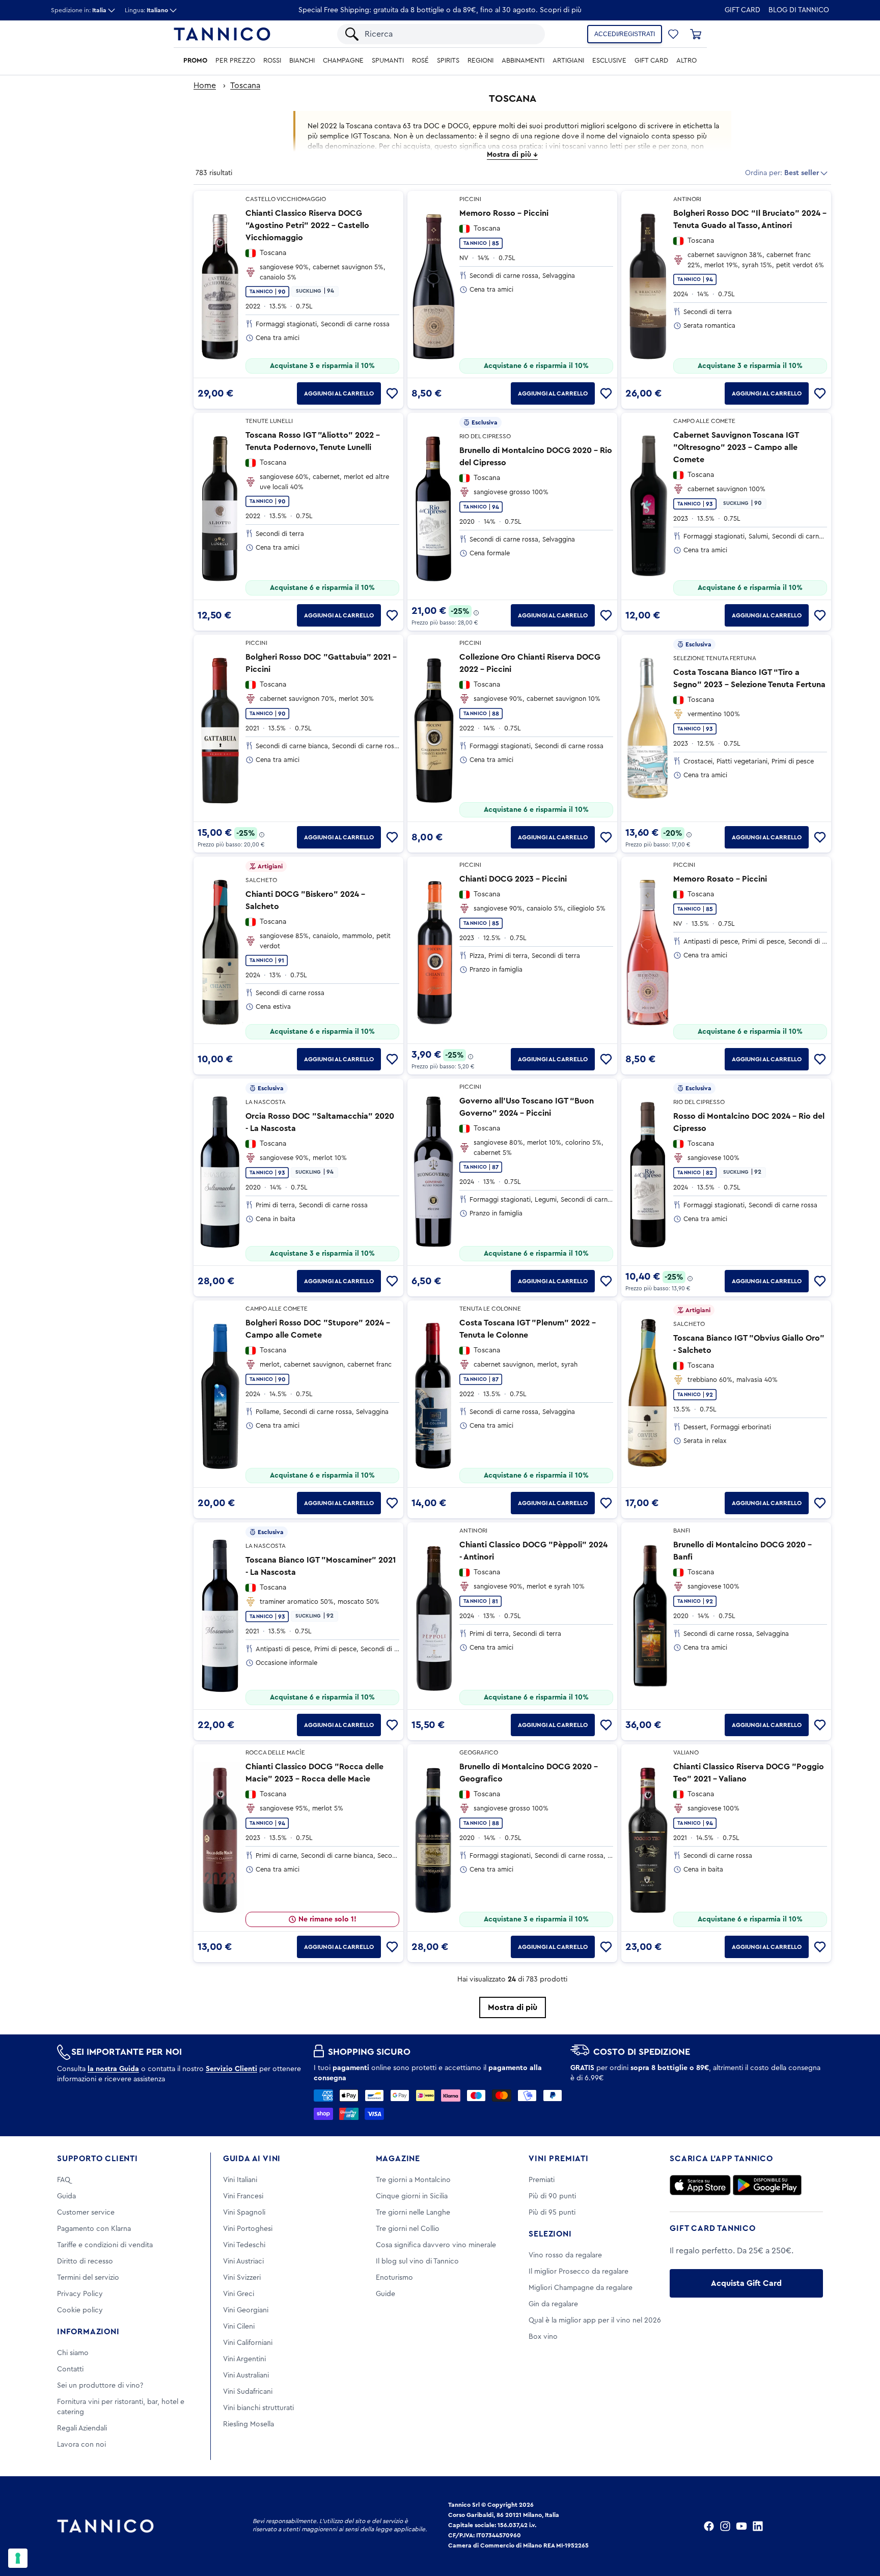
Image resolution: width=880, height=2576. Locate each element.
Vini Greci (239, 2294)
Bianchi (302, 61)
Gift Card (743, 10)
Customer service (86, 2213)
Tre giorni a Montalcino (413, 2180)
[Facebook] (709, 2526)
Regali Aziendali (82, 2428)
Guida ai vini (252, 2159)
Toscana (245, 86)
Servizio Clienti (231, 2069)
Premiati (542, 2180)
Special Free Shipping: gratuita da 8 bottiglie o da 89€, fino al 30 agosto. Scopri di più (440, 10)
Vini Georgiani (246, 2310)
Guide (386, 2294)
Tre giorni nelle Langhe (413, 2213)
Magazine (398, 2159)
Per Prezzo (235, 61)
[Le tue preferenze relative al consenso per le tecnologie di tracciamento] (18, 2558)
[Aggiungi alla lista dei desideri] (392, 393)
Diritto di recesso (85, 2261)
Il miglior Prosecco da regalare (579, 2272)
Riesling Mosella (249, 2424)
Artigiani (568, 61)
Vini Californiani (248, 2343)
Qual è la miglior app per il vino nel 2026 (595, 2320)
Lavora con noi (81, 2445)
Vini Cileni (239, 2327)
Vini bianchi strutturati (258, 2408)
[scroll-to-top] (859, 2526)
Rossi (272, 61)
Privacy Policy (80, 2294)
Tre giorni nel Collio (408, 2229)
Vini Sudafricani (248, 2392)
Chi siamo (73, 2353)
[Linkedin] (758, 2526)
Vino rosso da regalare (565, 2255)
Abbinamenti (523, 61)
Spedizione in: (79, 10)
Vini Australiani (246, 2375)
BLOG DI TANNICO (799, 10)
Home (205, 86)
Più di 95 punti (552, 2213)
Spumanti (388, 61)
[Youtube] (741, 2526)
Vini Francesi (243, 2196)
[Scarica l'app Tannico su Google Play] (767, 2185)
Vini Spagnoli (244, 2213)
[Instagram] (725, 2526)
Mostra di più (513, 2007)
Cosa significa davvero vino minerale (436, 2245)
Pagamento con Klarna (94, 2229)
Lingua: (146, 10)
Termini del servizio (88, 2278)
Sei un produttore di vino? (100, 2386)
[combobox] (450, 34)
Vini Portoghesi (248, 2229)
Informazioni (88, 2332)
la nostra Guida (113, 2069)
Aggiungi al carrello (339, 393)
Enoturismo (394, 2278)
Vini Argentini (244, 2359)
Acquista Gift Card (746, 2283)
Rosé (420, 61)
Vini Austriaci (243, 2261)
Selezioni (550, 2234)
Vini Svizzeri (242, 2278)
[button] (673, 34)
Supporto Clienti (98, 2159)
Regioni (480, 61)
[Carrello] (696, 34)
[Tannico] (222, 34)
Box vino (543, 2337)
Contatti (70, 2369)
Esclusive (609, 61)
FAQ (64, 2180)
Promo (195, 61)
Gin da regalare (553, 2304)
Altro (686, 61)
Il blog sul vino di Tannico (417, 2261)
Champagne (343, 61)
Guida (66, 2196)
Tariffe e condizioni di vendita (105, 2245)
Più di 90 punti (552, 2196)
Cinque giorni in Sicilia (412, 2196)
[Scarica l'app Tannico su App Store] (700, 2185)
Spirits (448, 61)
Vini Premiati (558, 2159)
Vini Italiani (240, 2180)
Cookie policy (80, 2310)
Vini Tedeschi (244, 2245)
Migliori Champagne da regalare (581, 2288)
